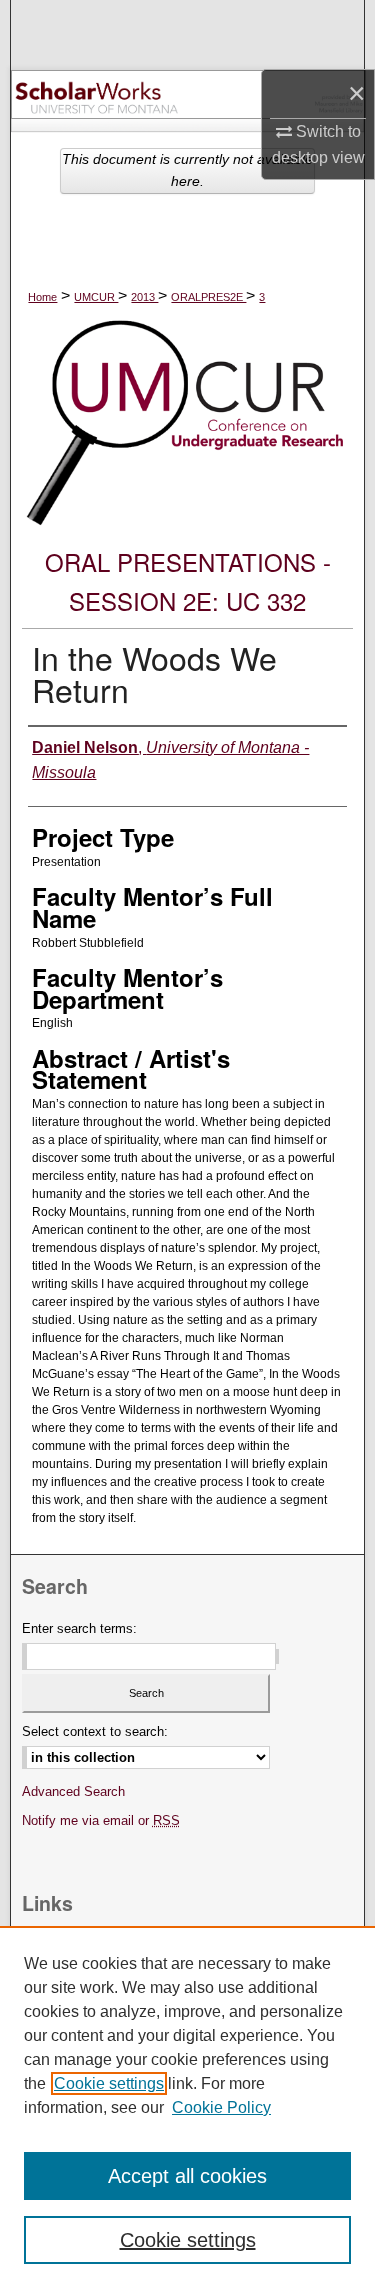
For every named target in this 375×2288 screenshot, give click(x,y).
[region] (187, 2107)
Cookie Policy (221, 2107)
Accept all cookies (187, 2176)
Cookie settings (109, 2083)
